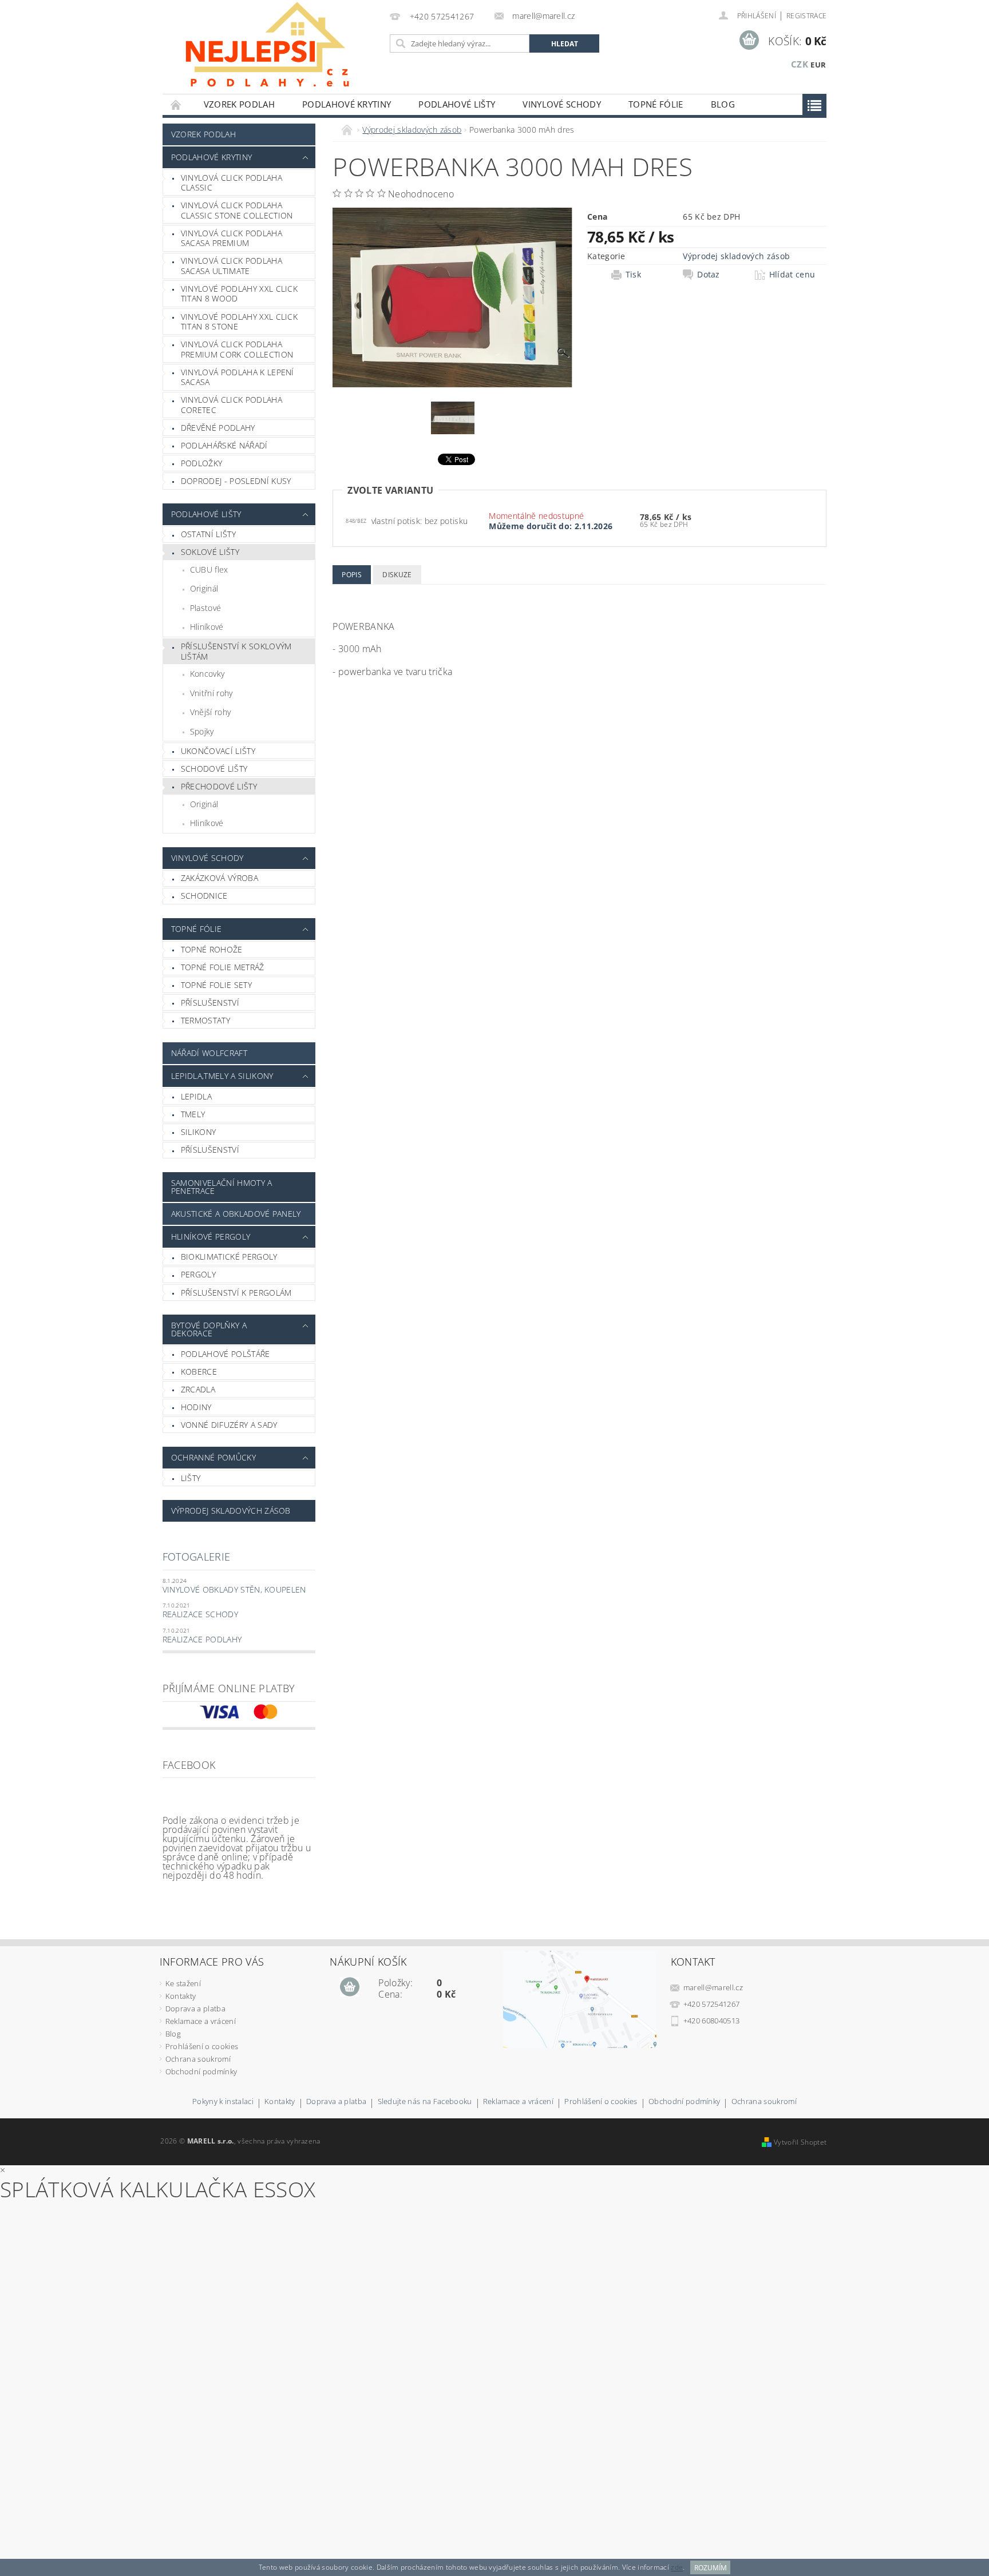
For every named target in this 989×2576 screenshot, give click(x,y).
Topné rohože (212, 949)
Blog (723, 104)
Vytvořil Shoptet (800, 2142)
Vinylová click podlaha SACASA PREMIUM (232, 238)
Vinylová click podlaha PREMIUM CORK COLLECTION (237, 349)
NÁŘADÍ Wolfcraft (209, 1053)
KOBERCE (199, 1372)
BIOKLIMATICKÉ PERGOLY (229, 1257)
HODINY (196, 1407)
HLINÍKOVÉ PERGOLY (211, 1237)
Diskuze (397, 575)
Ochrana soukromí (198, 2059)
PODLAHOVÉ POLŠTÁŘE (226, 1354)
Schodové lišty (214, 769)
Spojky (202, 731)
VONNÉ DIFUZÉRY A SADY (229, 1425)
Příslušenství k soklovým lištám (236, 651)
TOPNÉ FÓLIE (656, 104)
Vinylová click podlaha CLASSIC (232, 183)
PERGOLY (198, 1274)
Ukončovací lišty (218, 751)
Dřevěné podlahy (218, 428)
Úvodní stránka (176, 104)
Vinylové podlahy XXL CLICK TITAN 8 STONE (239, 322)
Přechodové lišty (219, 786)
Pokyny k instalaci (223, 2102)
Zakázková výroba (219, 878)
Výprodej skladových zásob (231, 1511)
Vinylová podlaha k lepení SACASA (238, 377)
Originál (204, 588)
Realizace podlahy (202, 1639)
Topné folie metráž (223, 967)
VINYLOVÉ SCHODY (562, 104)
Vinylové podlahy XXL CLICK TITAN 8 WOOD (239, 294)
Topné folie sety (216, 985)
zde (677, 2568)
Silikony (199, 1132)
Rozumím (711, 2568)
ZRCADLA (198, 1389)
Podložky (202, 463)
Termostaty (205, 1020)
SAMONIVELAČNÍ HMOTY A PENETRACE (222, 1187)
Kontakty (181, 1996)
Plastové (206, 608)
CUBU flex (209, 569)
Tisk (633, 275)
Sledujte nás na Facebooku (425, 2102)
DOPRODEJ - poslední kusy (236, 481)
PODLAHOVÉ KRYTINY (347, 104)
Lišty (191, 1478)
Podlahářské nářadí (224, 445)
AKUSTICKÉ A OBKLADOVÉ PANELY (236, 1214)
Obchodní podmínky (201, 2071)
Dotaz (709, 275)
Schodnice (204, 896)
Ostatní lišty (208, 534)
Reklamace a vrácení (201, 2021)
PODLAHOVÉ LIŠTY (457, 104)
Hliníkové (207, 627)
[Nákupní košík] (350, 1987)
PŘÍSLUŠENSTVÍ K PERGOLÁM (236, 1293)
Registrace (806, 16)
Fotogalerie (197, 1557)
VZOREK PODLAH (239, 104)
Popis (352, 575)
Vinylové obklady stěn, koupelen (234, 1589)
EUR (818, 65)
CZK (800, 64)
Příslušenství (210, 1003)
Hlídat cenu (792, 275)
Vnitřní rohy (211, 693)
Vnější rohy (211, 712)
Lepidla (196, 1096)
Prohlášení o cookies (202, 2046)
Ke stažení (183, 1983)
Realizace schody (200, 1614)
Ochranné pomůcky (213, 1457)
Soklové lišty (210, 552)
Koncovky (207, 674)
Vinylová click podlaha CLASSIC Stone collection (237, 210)
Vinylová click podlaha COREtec (232, 405)
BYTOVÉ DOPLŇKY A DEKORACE (209, 1329)
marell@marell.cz (713, 1987)
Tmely (193, 1114)
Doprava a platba (195, 2009)
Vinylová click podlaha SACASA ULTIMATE (232, 266)
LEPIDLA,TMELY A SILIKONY (222, 1076)
